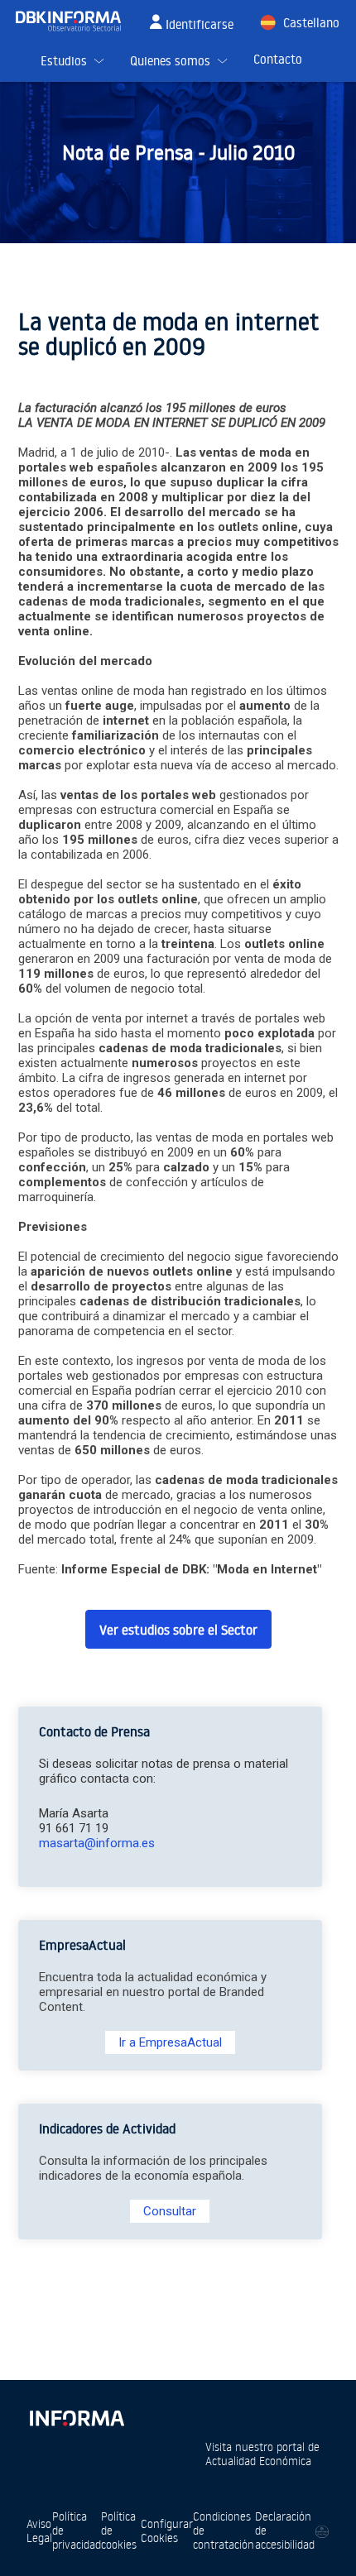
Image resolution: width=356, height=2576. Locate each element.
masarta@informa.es (97, 1843)
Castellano (311, 23)
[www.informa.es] (76, 2415)
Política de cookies (119, 2530)
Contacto (278, 59)
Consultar (170, 2211)
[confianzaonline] (322, 2531)
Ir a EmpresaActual (170, 2042)
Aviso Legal (39, 2531)
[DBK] (75, 21)
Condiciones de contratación (224, 2530)
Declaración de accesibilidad (285, 2530)
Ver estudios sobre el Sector (178, 1630)
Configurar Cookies (167, 2531)
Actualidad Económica (258, 2461)
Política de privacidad (77, 2530)
